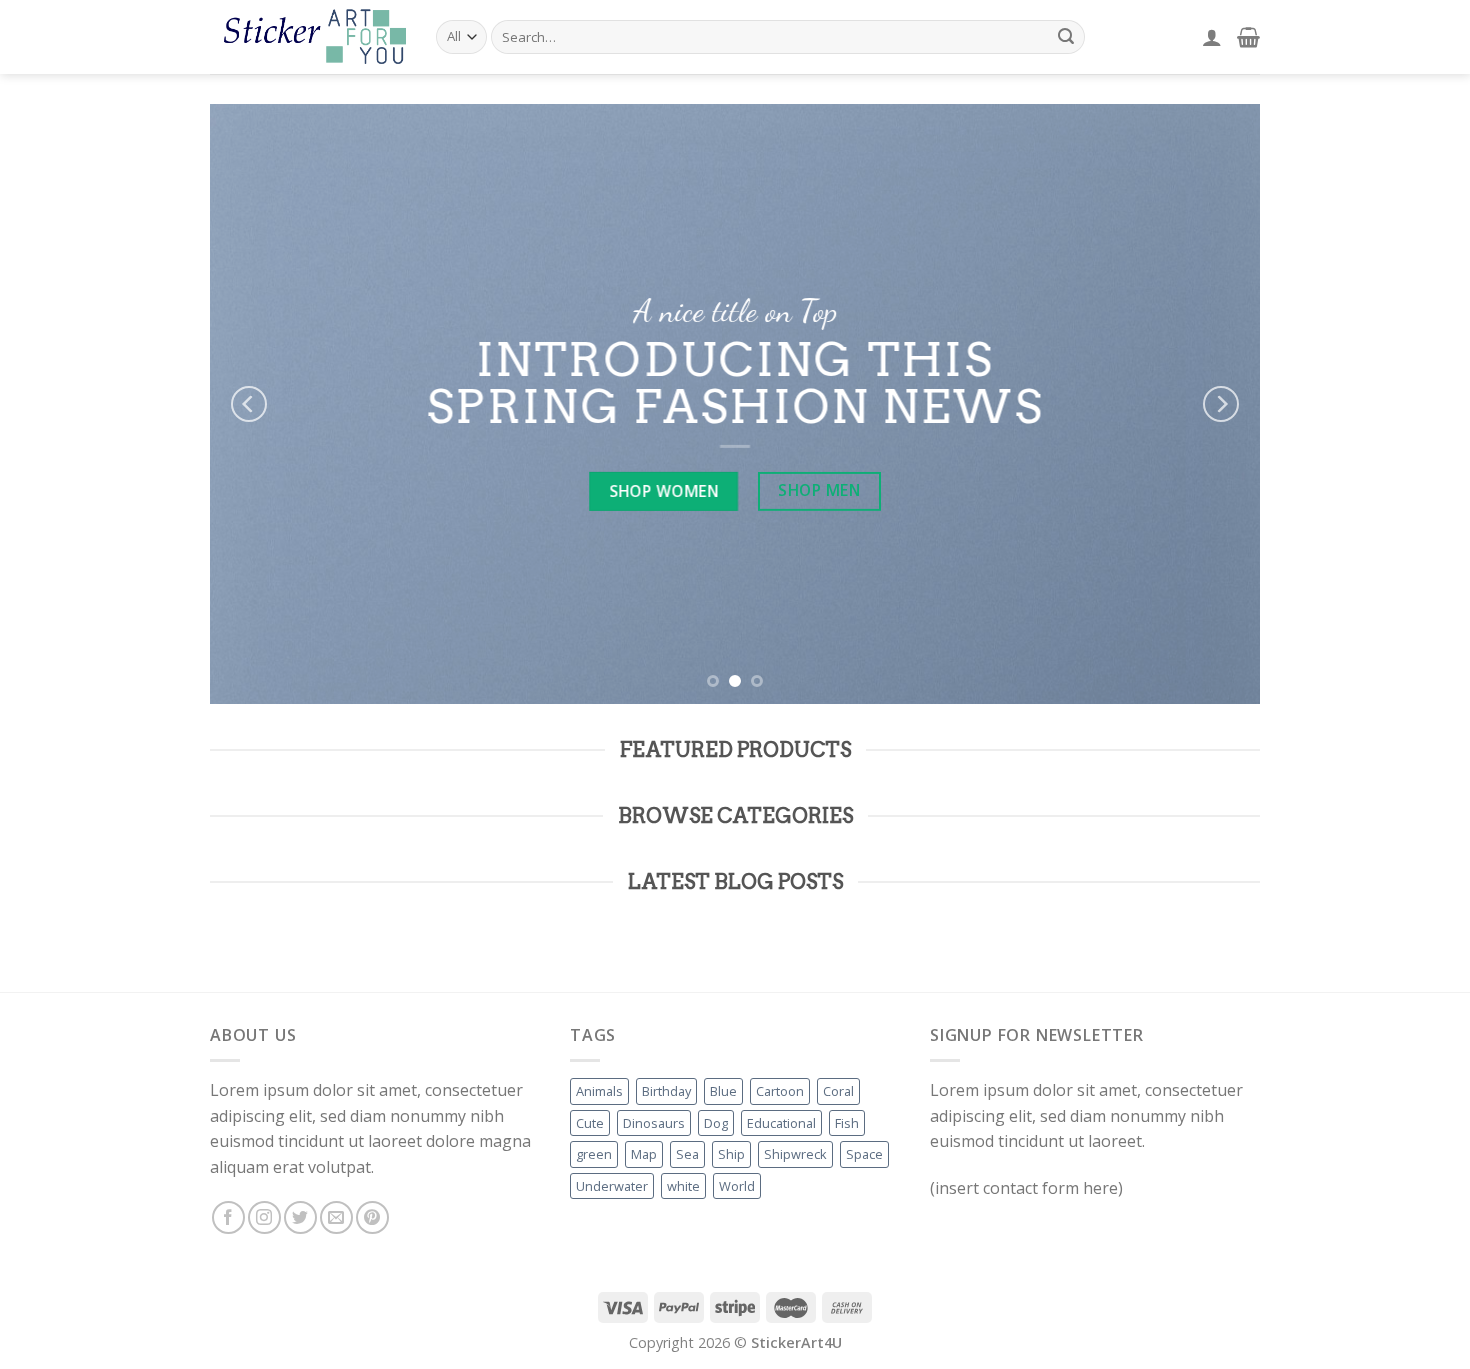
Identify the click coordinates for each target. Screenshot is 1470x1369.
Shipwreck (795, 1154)
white (683, 1186)
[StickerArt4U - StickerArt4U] (308, 36)
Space (864, 1154)
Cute (590, 1123)
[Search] (1066, 37)
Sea (687, 1154)
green (594, 1154)
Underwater (612, 1186)
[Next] (1221, 404)
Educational (781, 1123)
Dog (716, 1123)
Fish (847, 1123)
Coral (838, 1091)
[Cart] (1248, 37)
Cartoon (780, 1091)
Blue (723, 1091)
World (737, 1186)
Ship (731, 1154)
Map (644, 1154)
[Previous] (249, 404)
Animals (599, 1091)
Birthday (666, 1091)
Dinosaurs (654, 1123)
